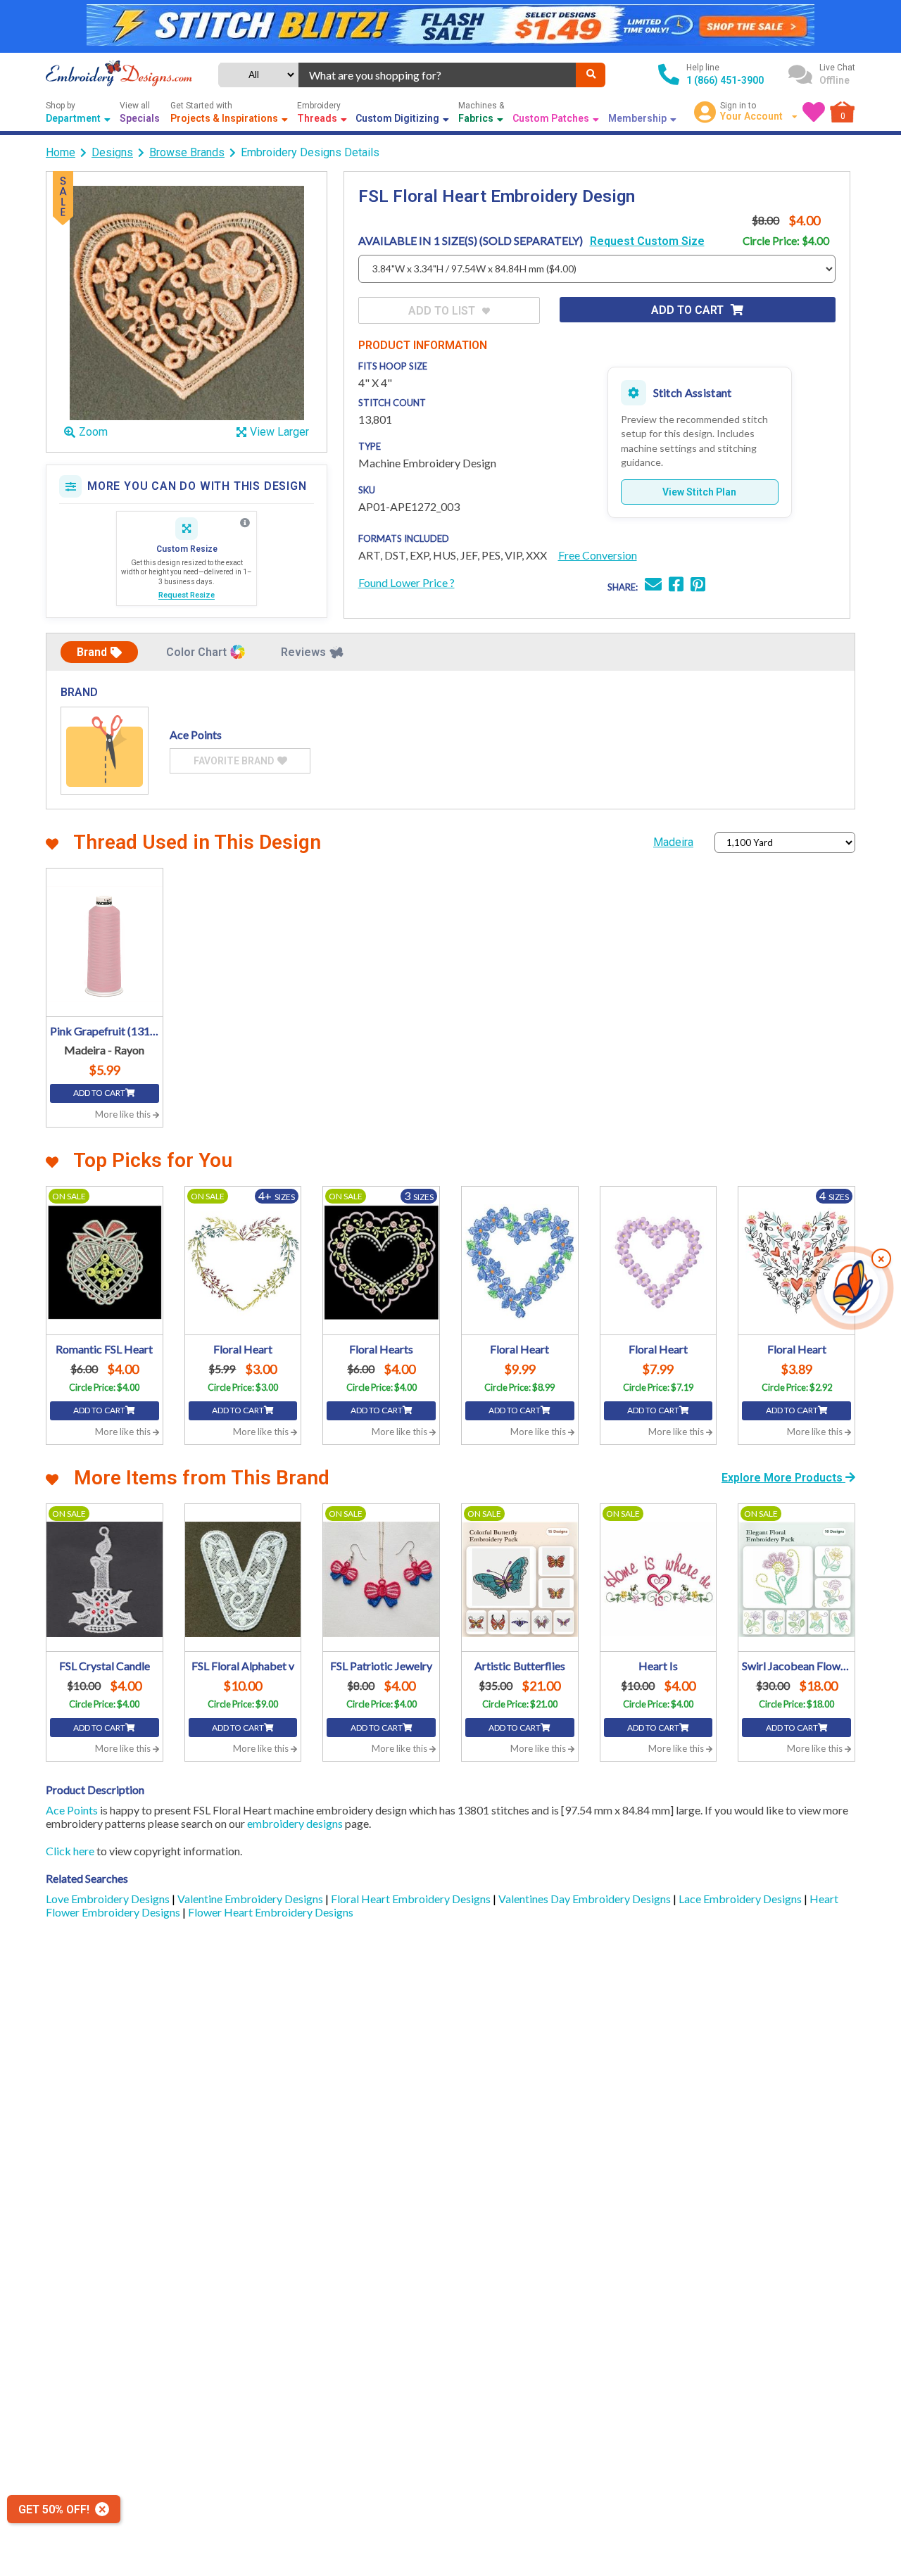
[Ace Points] (105, 751)
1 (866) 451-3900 (725, 80)
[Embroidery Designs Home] (119, 75)
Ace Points (72, 1810)
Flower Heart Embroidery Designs (271, 1912)
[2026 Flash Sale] (450, 26)
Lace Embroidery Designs (741, 1899)
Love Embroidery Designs (109, 1899)
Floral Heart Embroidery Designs (412, 1899)
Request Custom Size (647, 241)
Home (61, 152)
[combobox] (437, 75)
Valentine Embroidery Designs (251, 1899)
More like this (124, 1114)
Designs (112, 152)
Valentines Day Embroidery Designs (586, 1899)
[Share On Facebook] (676, 586)
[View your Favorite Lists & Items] (814, 112)
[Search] (591, 75)
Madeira (673, 842)
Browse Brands (187, 152)
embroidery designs (295, 1823)
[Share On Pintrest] (698, 586)
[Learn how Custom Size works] (245, 523)
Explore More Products (783, 1478)
